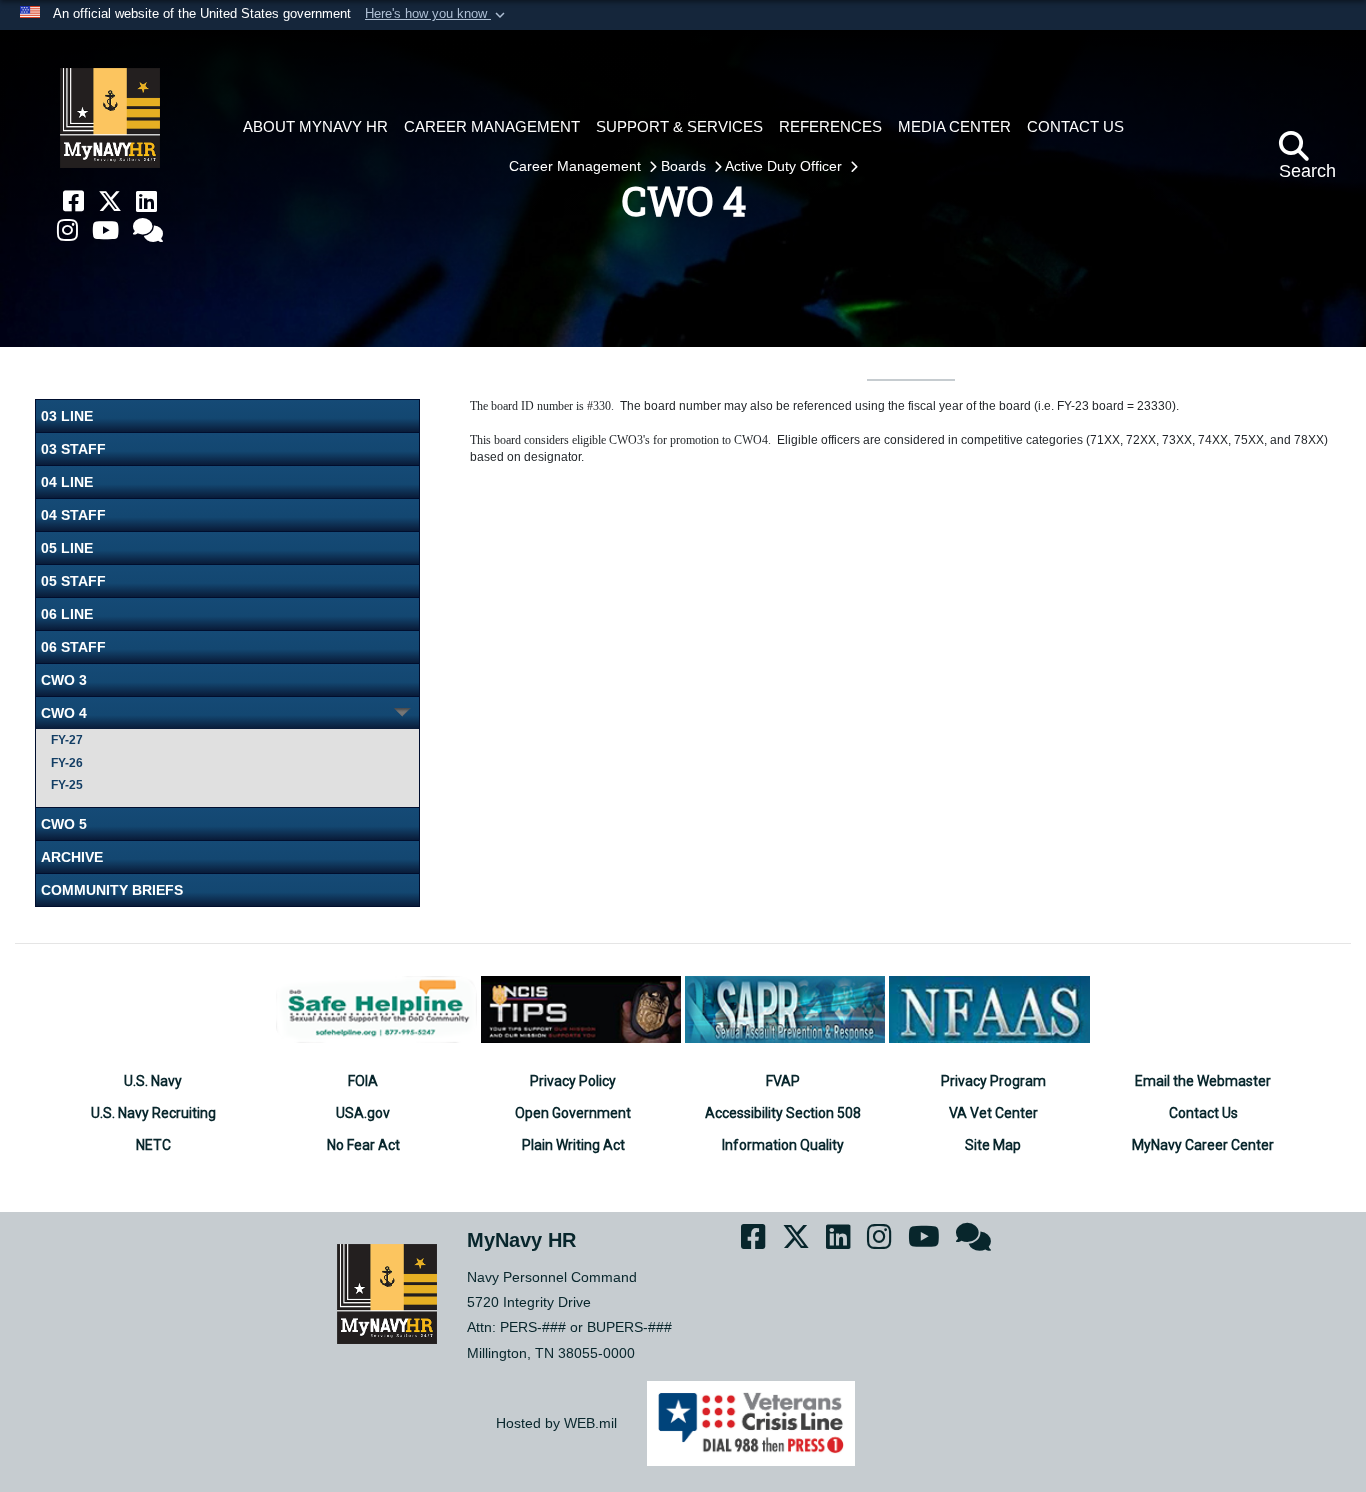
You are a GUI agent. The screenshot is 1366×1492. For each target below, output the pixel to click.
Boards (685, 166)
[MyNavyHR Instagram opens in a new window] (67, 230)
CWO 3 (64, 680)
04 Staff (73, 515)
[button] (437, 15)
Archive (72, 857)
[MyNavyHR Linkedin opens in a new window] (146, 201)
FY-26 (67, 763)
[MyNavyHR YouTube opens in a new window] (105, 230)
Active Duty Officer (785, 166)
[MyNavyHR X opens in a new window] (110, 201)
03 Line (67, 416)
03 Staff (73, 449)
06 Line (67, 614)
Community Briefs (112, 890)
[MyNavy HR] (110, 118)
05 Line (67, 548)
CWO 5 (64, 824)
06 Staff (73, 647)
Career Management (577, 166)
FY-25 (67, 785)
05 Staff (73, 581)
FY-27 (67, 740)
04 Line (67, 482)
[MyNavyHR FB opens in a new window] (73, 201)
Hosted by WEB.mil (556, 1423)
